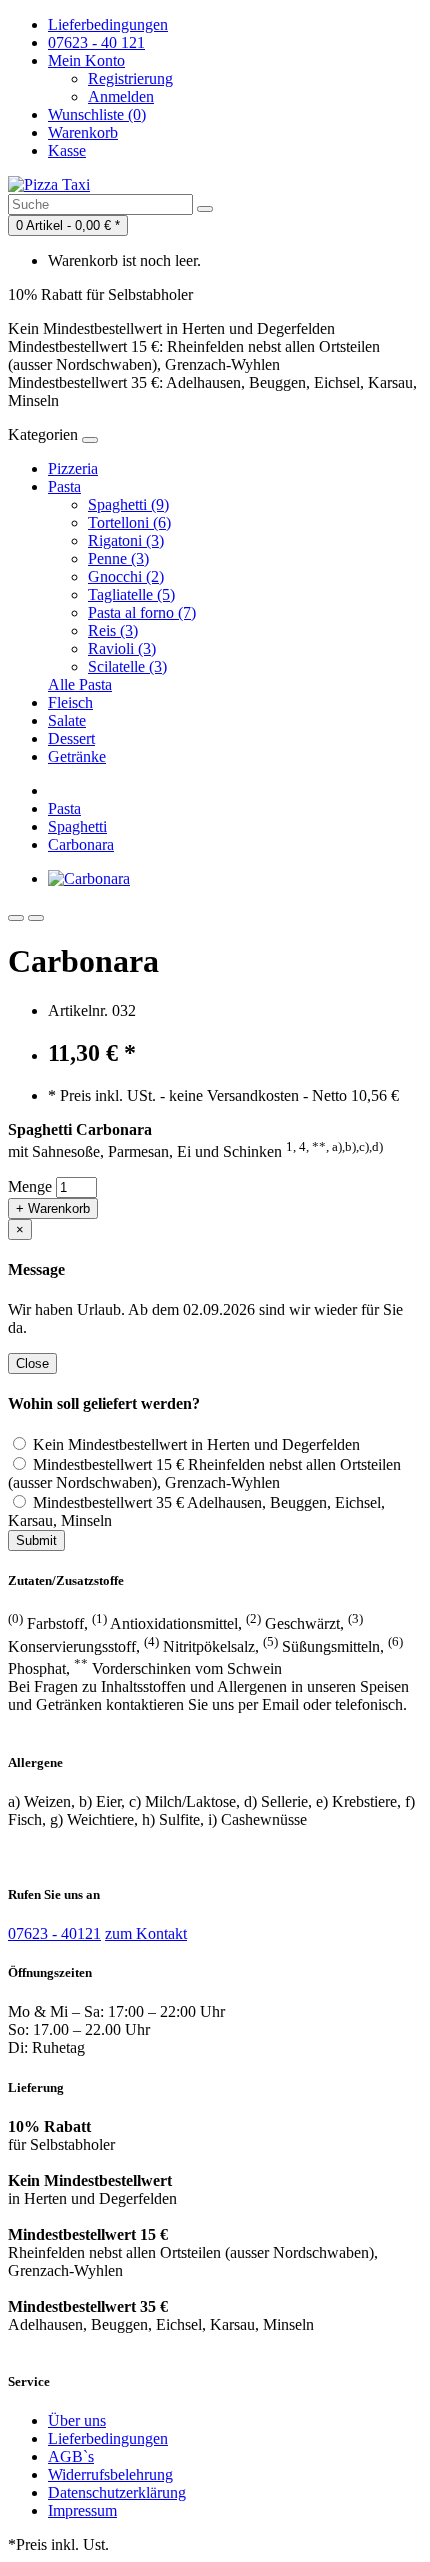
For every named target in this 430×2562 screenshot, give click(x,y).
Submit (36, 1540)
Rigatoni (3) (126, 540)
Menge (30, 1186)
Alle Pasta (80, 684)
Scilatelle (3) (127, 666)
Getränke (77, 756)
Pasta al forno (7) (142, 612)
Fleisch (70, 702)
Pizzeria (73, 468)
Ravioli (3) (122, 648)
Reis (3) (113, 630)
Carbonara (81, 844)
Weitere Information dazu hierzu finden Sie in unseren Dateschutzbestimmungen (191, 2499)
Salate (67, 720)
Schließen (365, 2539)
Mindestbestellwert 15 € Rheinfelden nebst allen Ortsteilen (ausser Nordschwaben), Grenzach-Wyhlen (204, 1473)
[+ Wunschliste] (16, 918)
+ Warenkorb (53, 1208)
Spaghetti (77, 826)
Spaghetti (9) (128, 504)
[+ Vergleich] (36, 918)
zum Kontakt (146, 1933)
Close (32, 1363)
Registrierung (130, 78)
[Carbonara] (89, 878)
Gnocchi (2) (126, 576)
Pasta (64, 486)
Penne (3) (118, 558)
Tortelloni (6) (129, 522)
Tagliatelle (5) (131, 594)
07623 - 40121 (54, 1933)
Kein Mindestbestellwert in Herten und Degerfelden (194, 1444)
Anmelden (121, 96)
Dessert (71, 738)
